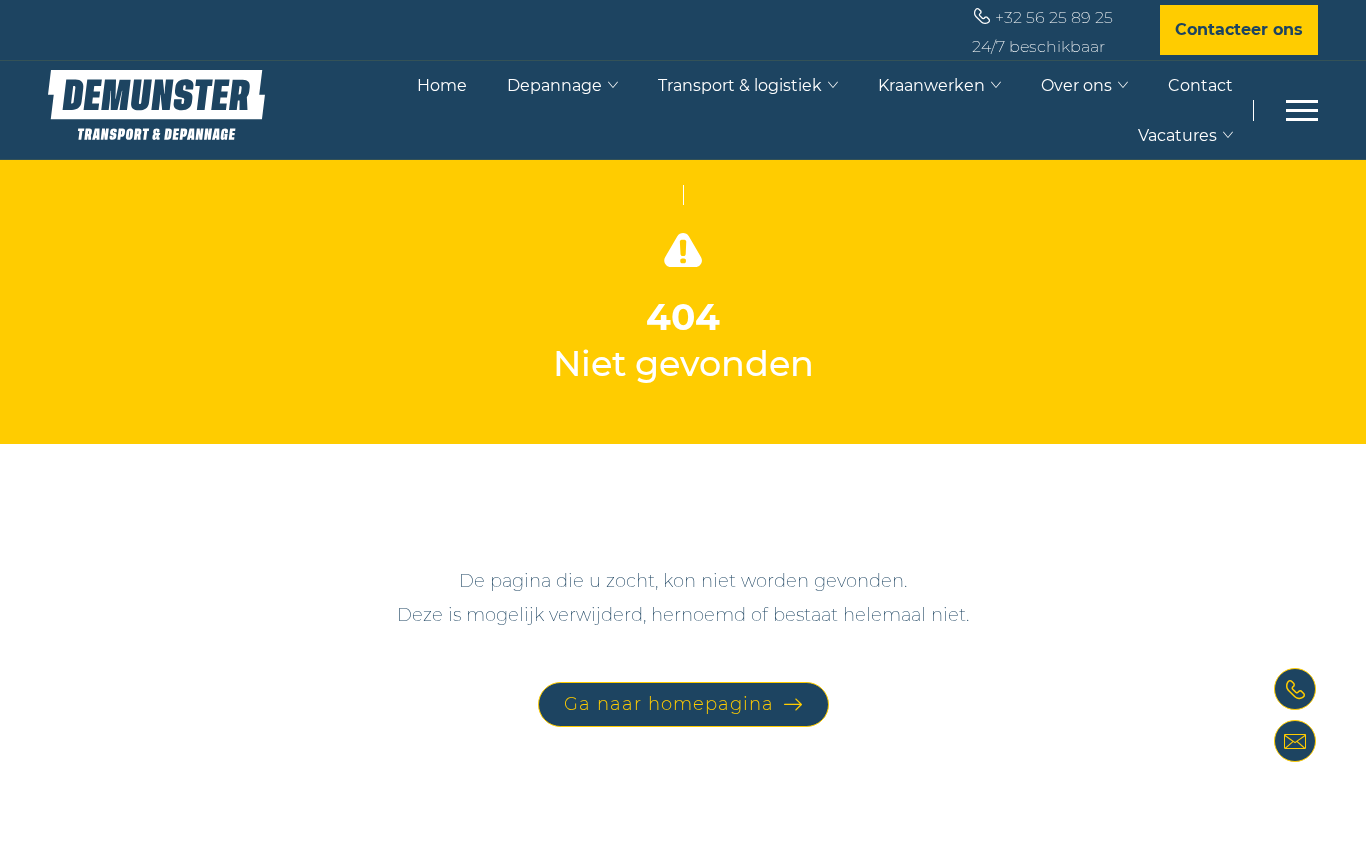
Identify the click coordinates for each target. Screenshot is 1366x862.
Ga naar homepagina (669, 704)
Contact (1200, 85)
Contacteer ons (1239, 29)
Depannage (554, 85)
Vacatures (1177, 135)
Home (442, 85)
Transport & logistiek (740, 85)
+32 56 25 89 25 (1054, 17)
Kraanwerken (931, 85)
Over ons (1076, 85)
